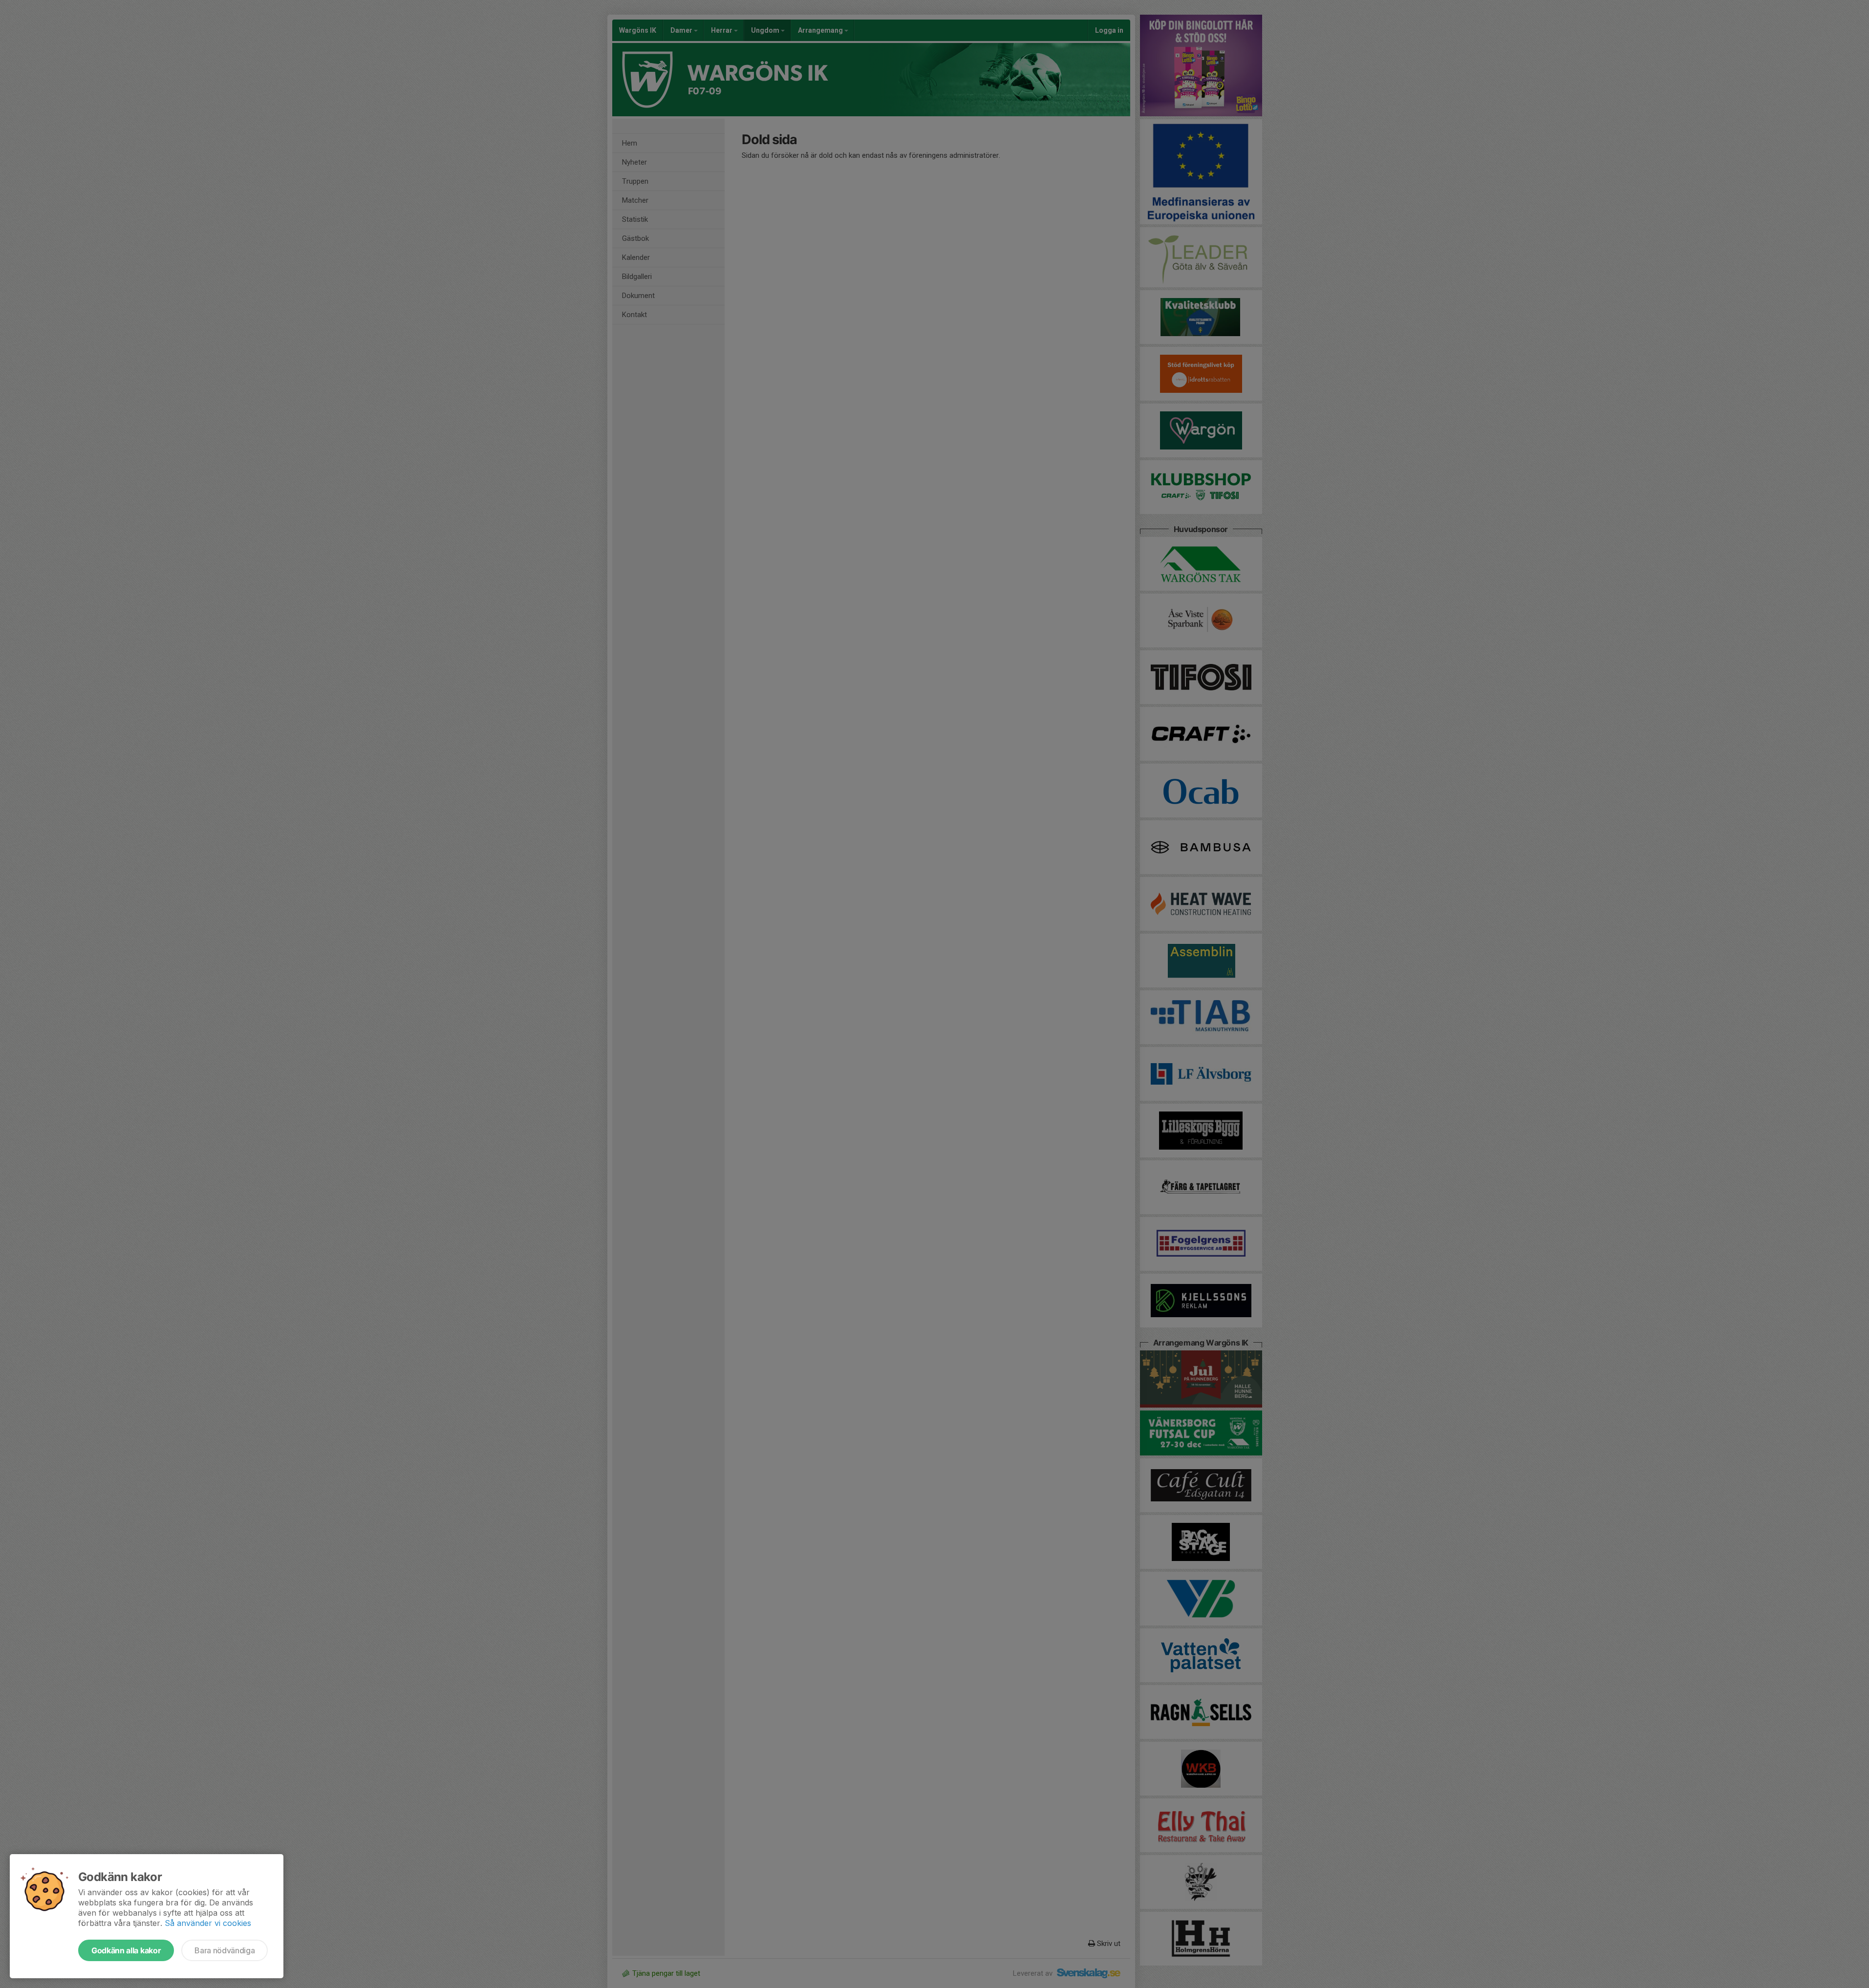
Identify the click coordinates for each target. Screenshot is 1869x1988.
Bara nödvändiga (225, 1950)
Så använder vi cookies (208, 1923)
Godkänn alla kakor (126, 1950)
